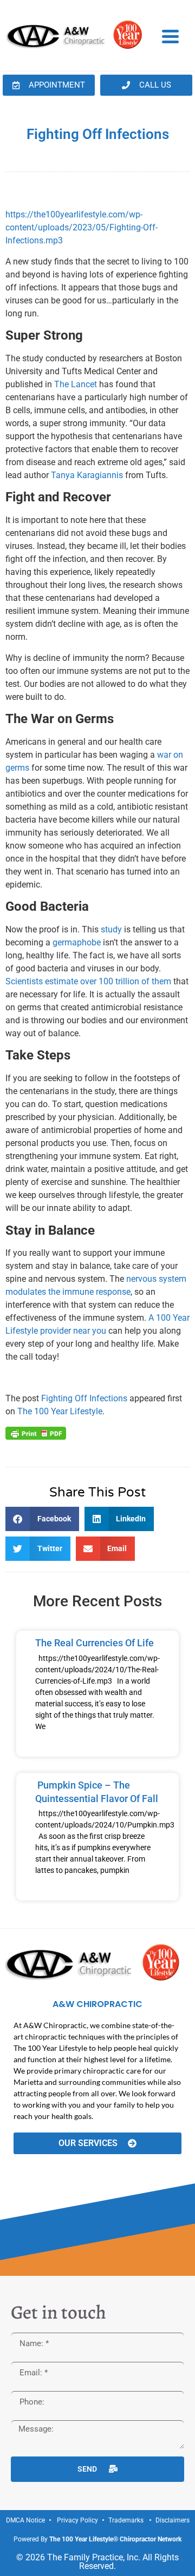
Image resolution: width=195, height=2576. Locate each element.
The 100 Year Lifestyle (60, 1411)
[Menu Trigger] (170, 36)
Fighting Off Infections (84, 1398)
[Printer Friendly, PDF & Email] (36, 1432)
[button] (42, 1519)
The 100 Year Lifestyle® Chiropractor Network (115, 2539)
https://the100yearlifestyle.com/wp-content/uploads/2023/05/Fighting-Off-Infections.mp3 (82, 227)
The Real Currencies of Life (95, 1643)
